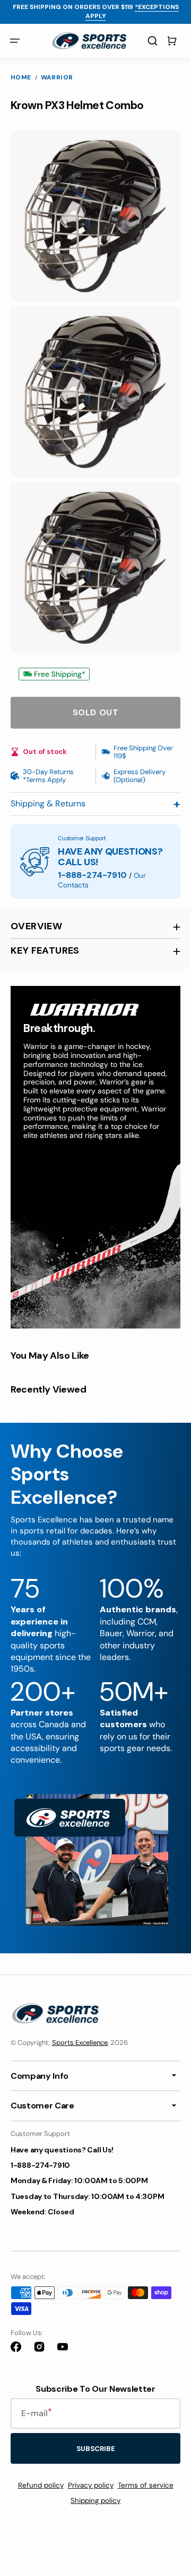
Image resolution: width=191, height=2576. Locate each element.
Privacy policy (91, 2485)
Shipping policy (95, 2501)
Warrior (57, 78)
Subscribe (96, 2449)
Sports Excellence (80, 2043)
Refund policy (41, 2485)
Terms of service (146, 2485)
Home (21, 78)
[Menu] (15, 41)
